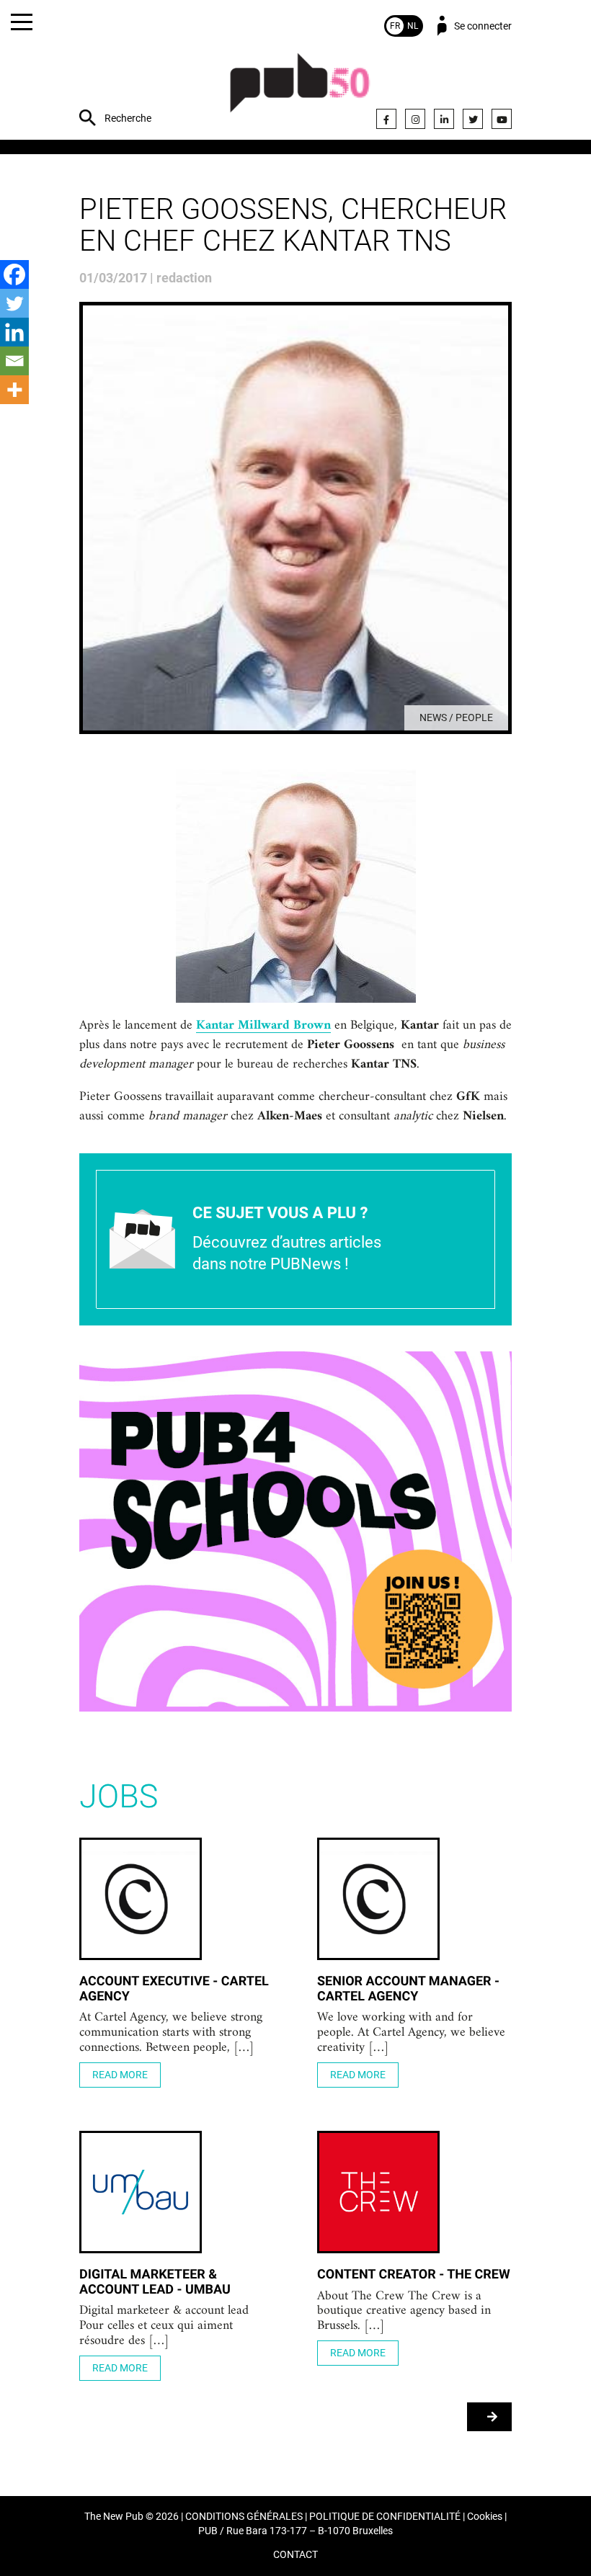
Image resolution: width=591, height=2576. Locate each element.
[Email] (14, 361)
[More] (14, 390)
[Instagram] (415, 119)
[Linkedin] (14, 332)
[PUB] (300, 90)
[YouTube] (502, 119)
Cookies (485, 2517)
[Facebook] (386, 119)
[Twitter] (473, 119)
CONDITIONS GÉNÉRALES (244, 2517)
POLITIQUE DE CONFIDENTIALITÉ (385, 2517)
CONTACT (295, 2555)
